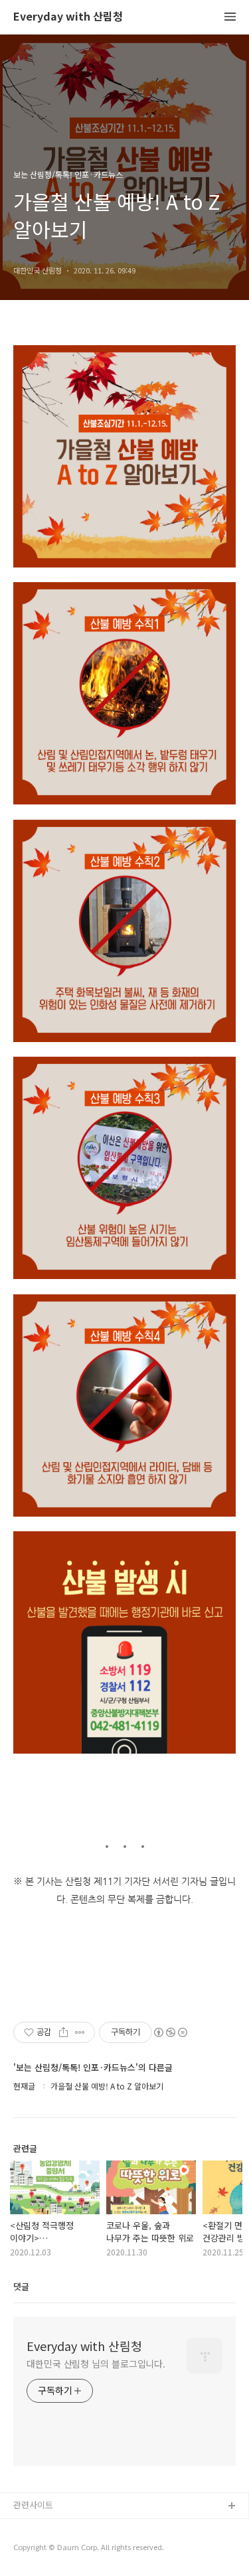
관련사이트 (33, 2505)
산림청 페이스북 (43, 2528)
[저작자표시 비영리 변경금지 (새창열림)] (170, 2032)
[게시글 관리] (80, 2032)
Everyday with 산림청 (68, 17)
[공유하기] (63, 2032)
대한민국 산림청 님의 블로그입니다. (96, 2364)
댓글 (21, 2286)
